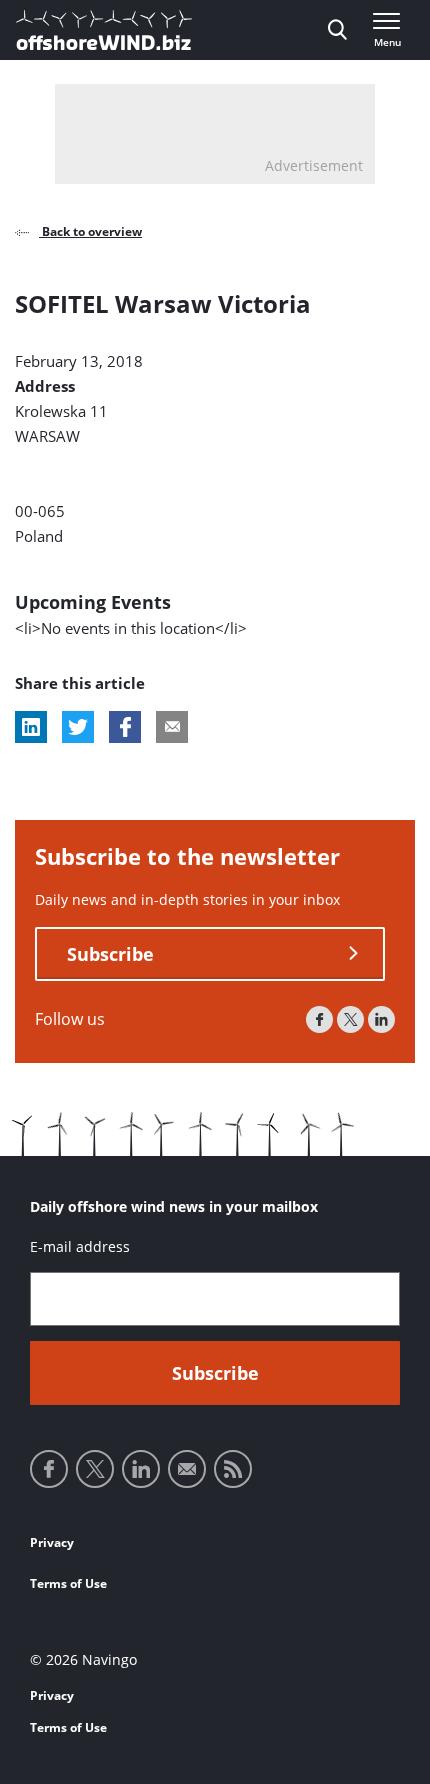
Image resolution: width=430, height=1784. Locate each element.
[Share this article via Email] (172, 727)
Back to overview (90, 231)
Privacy (52, 1542)
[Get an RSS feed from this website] (233, 1469)
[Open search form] (337, 30)
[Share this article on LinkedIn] (31, 727)
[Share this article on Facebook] (125, 727)
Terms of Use (68, 1583)
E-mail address (80, 1246)
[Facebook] (319, 1019)
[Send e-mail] (187, 1469)
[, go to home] (104, 30)
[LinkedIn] (381, 1019)
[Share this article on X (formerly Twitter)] (78, 727)
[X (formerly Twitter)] (350, 1019)
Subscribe (110, 954)
